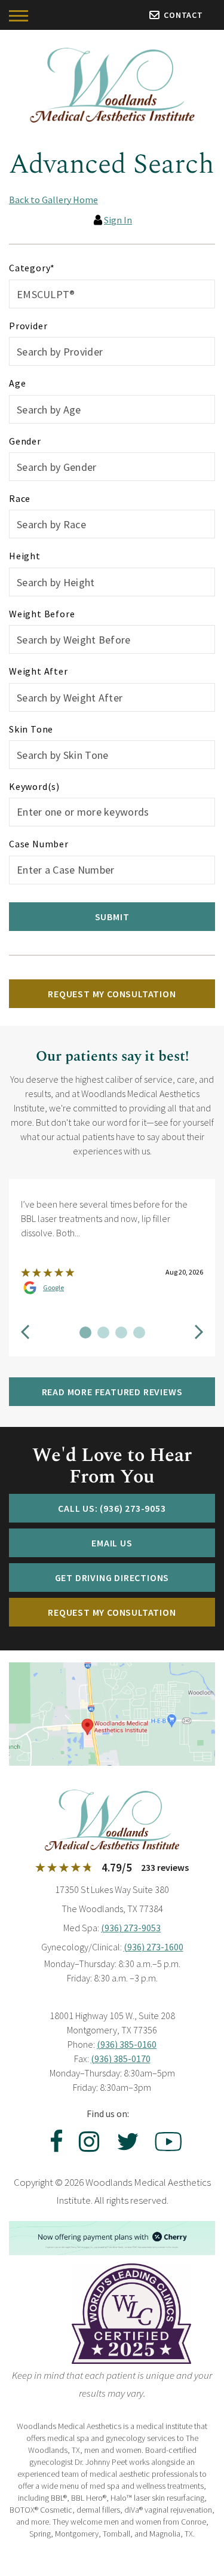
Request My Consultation (112, 994)
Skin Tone (31, 729)
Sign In (118, 220)
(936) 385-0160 (127, 2044)
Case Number (39, 844)
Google (53, 1288)
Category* (32, 268)
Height (25, 556)
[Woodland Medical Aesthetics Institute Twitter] (128, 2142)
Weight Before (42, 614)
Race (20, 498)
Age (17, 383)
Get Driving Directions (112, 1578)
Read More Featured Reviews (112, 1392)
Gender (25, 441)
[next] (199, 1333)
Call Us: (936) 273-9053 (112, 1508)
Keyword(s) (34, 786)
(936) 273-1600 (154, 1947)
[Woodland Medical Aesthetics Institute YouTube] (167, 2142)
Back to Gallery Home (53, 200)
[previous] (25, 1333)
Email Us (112, 1543)
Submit (112, 917)
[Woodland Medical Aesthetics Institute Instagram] (89, 2142)
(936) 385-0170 (121, 2059)
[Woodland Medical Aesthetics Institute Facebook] (53, 2142)
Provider (28, 326)
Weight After (39, 671)
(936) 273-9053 (131, 1928)
